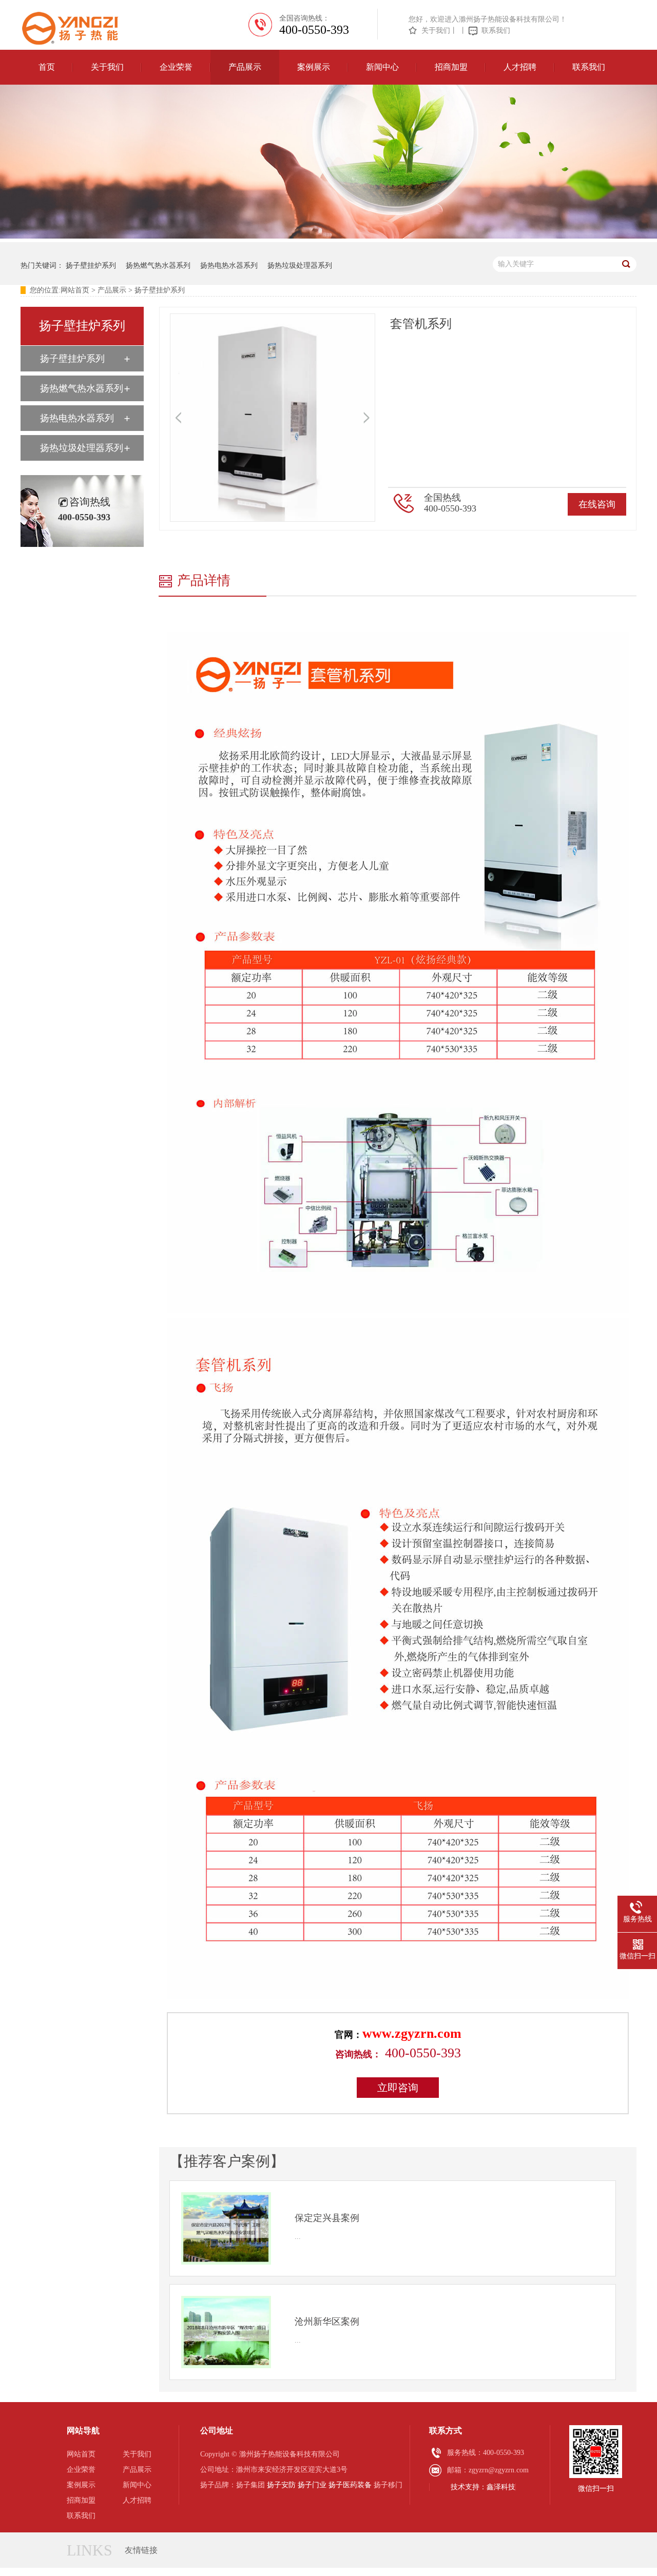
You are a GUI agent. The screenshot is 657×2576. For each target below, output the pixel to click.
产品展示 (245, 67)
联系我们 (496, 31)
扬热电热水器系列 (229, 266)
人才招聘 (520, 67)
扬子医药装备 (350, 2485)
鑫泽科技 (501, 2487)
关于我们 (436, 31)
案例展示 (314, 67)
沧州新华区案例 (327, 2322)
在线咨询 (597, 504)
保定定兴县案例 (327, 2218)
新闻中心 (382, 67)
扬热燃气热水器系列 (158, 266)
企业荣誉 (176, 67)
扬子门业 (312, 2485)
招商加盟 (451, 67)
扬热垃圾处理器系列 (300, 266)
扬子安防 (281, 2485)
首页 (47, 67)
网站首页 (75, 290)
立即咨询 (398, 2088)
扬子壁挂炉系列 (91, 266)
